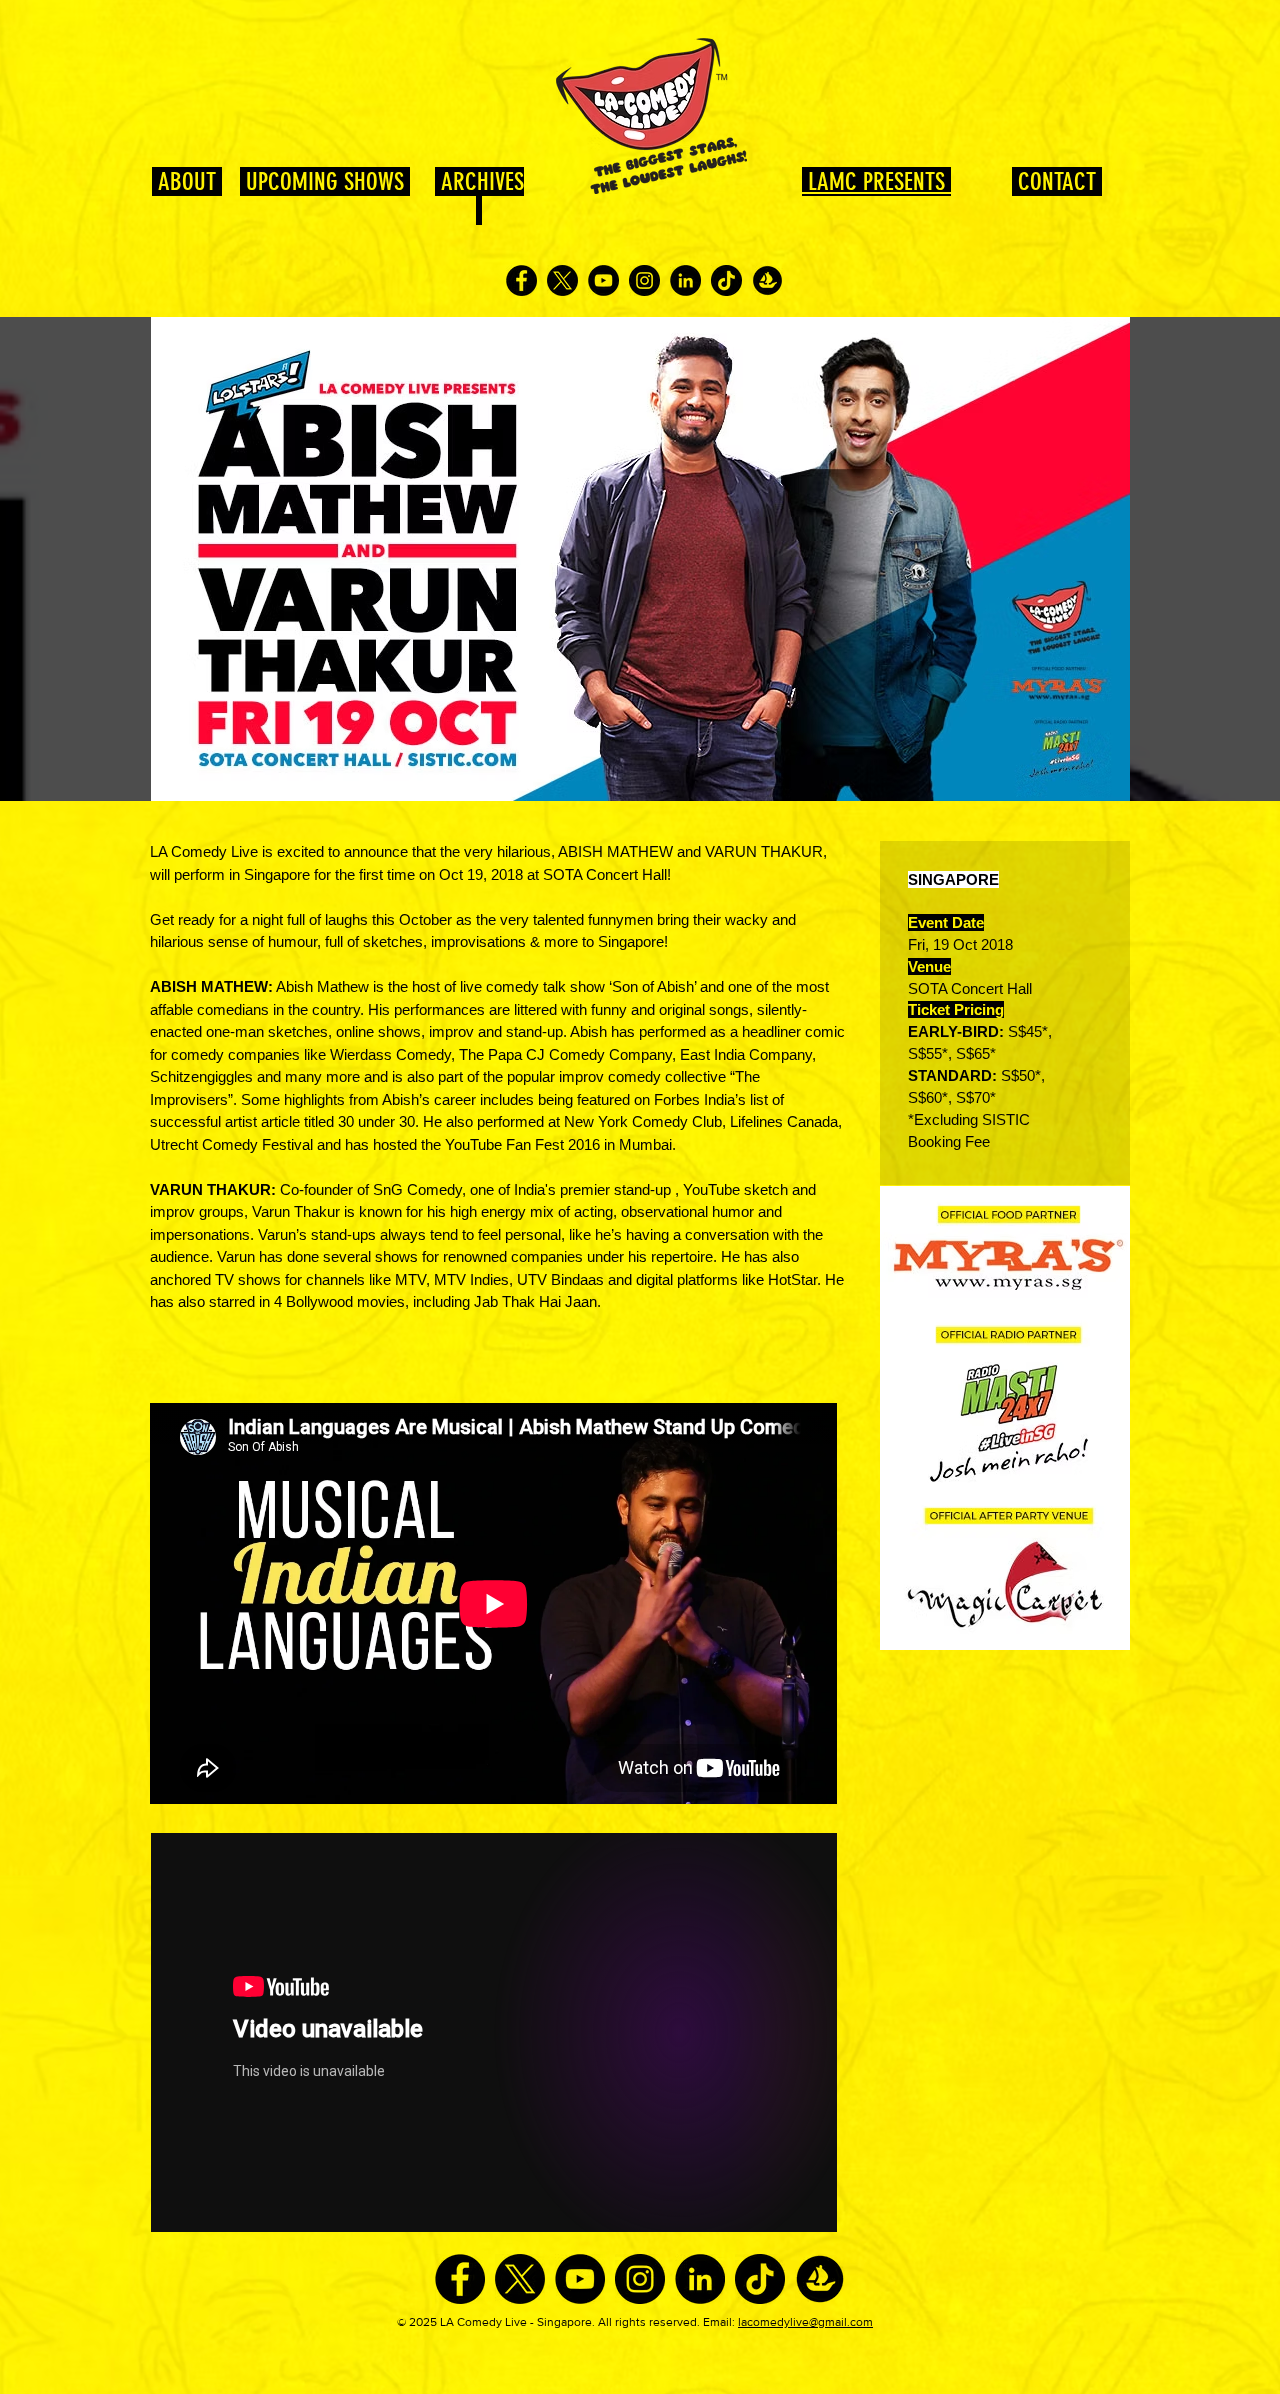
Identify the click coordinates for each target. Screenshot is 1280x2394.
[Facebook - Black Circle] (521, 280)
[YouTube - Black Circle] (603, 280)
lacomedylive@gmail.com (805, 2322)
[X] (562, 280)
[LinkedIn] (685, 280)
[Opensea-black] (767, 280)
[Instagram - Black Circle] (644, 280)
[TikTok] (726, 280)
